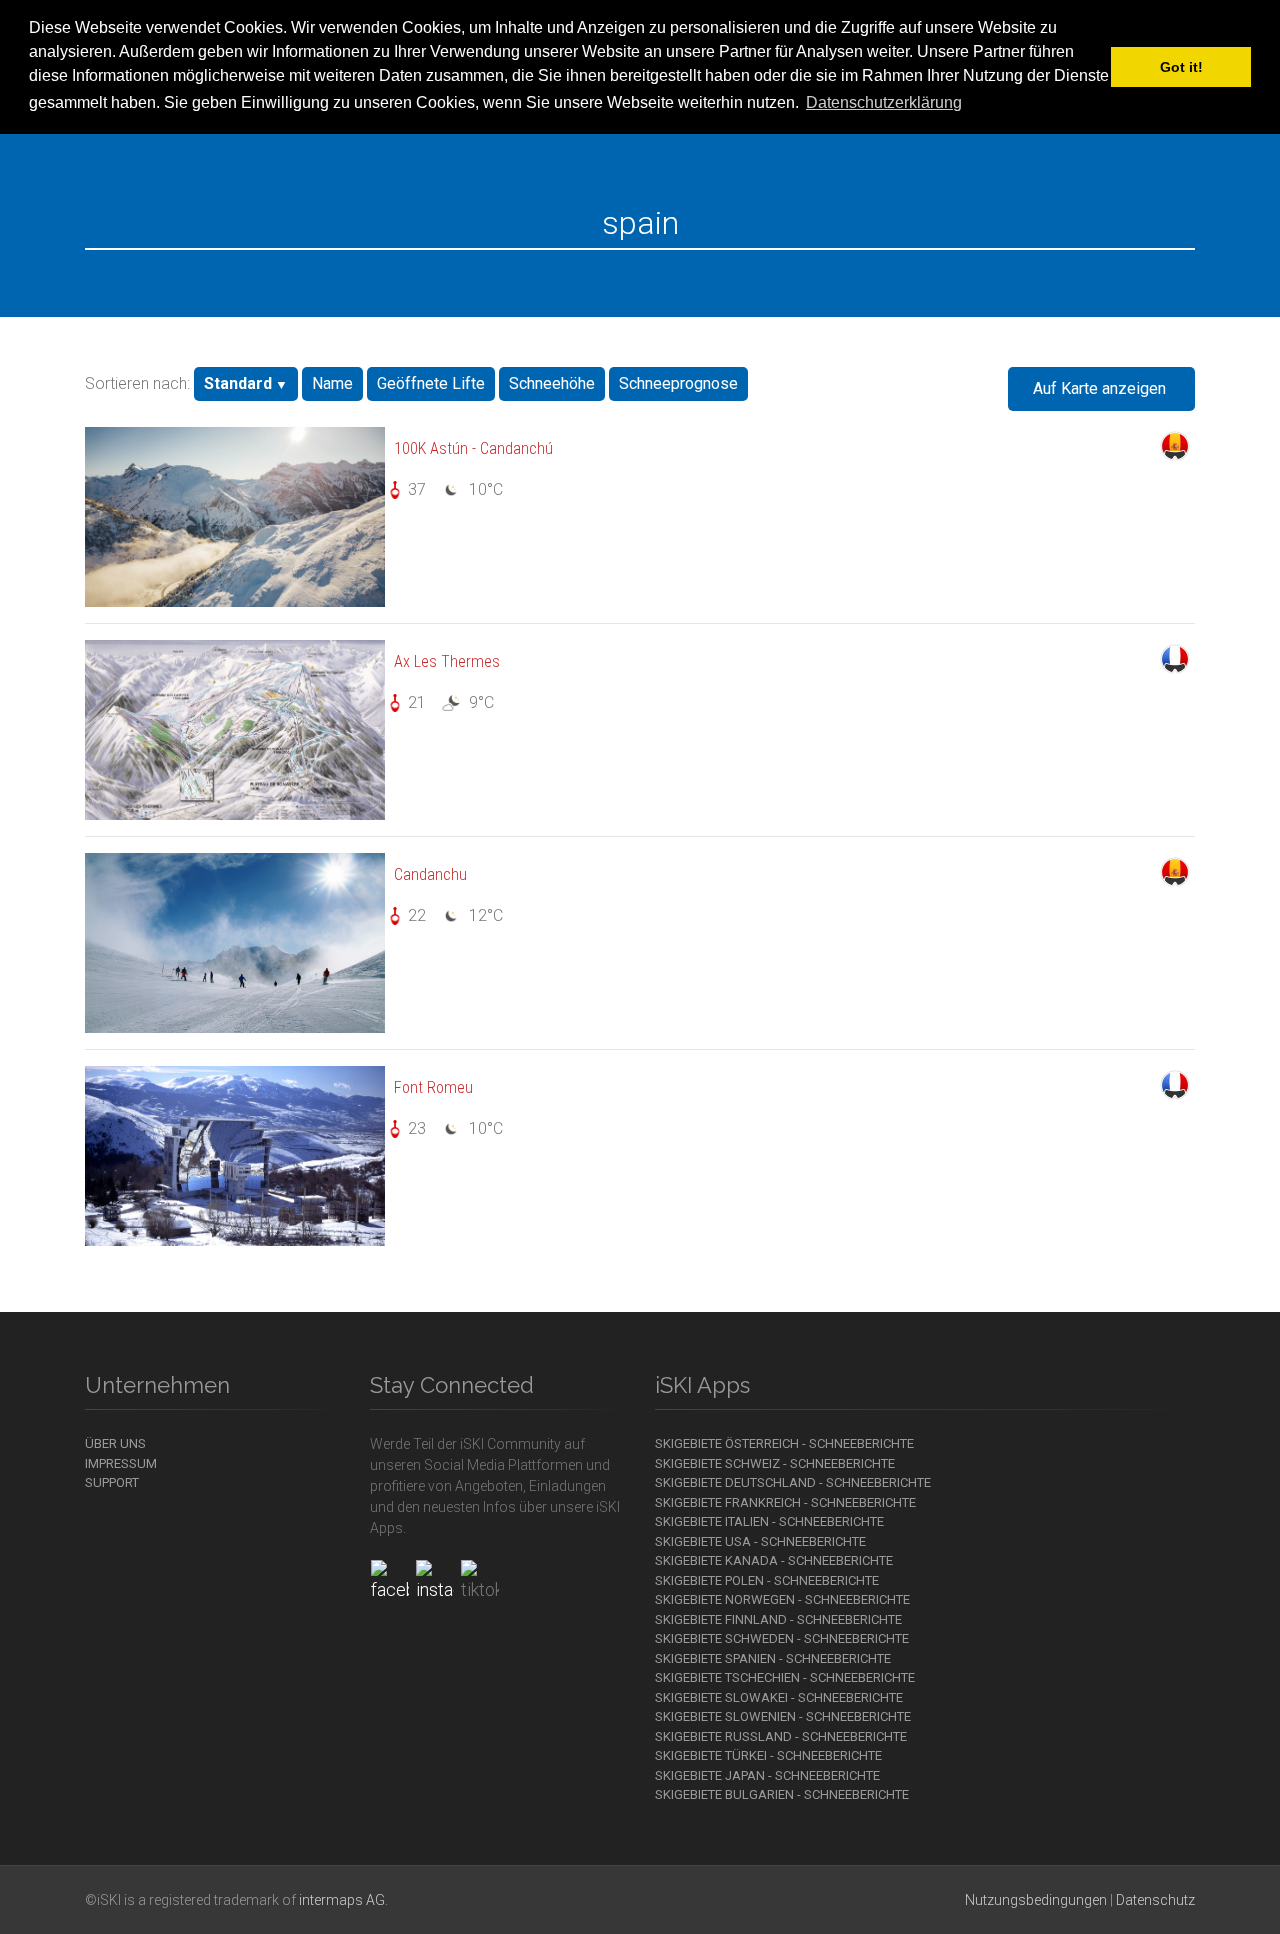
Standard (238, 383)
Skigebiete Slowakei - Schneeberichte (779, 1697)
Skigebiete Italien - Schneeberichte (769, 1521)
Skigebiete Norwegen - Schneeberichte (782, 1599)
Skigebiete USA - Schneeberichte (760, 1541)
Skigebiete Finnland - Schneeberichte (778, 1619)
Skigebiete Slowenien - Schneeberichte (783, 1716)
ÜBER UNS (115, 1443)
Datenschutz (1155, 1900)
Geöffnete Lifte (431, 383)
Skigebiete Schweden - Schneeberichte (782, 1638)
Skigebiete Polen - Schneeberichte (767, 1580)
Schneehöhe (552, 383)
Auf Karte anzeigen (1099, 388)
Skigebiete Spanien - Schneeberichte (773, 1658)
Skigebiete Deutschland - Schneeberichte (793, 1482)
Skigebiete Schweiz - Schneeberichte (775, 1463)
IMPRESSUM (121, 1463)
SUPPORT (112, 1482)
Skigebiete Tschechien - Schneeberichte (785, 1677)
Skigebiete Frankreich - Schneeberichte (785, 1502)
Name (332, 383)
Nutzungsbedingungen (1036, 1900)
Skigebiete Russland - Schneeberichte (781, 1736)
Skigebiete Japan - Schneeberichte (767, 1775)
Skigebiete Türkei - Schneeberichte (768, 1755)
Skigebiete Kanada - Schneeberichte (774, 1560)
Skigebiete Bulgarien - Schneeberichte (782, 1794)
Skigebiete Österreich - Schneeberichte (784, 1443)
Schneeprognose (678, 383)
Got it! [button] (1181, 67)
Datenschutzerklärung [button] (884, 102)
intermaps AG (342, 1900)
